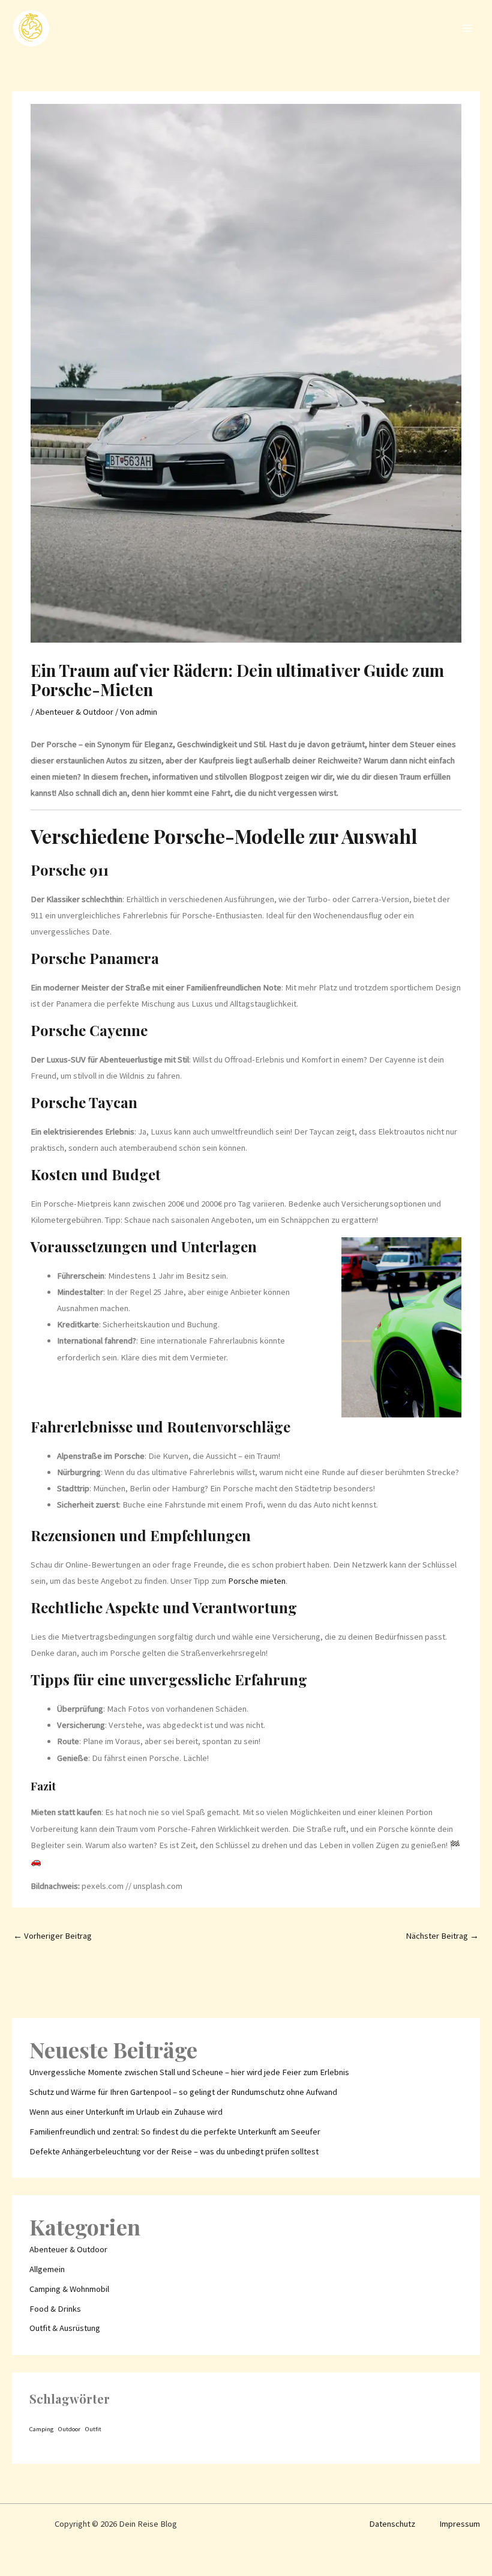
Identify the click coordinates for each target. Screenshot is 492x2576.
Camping (41, 2429)
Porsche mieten (257, 1581)
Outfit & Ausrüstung (65, 2328)
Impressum (460, 2524)
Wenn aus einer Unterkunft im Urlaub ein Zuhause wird (126, 2112)
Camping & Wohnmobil (69, 2289)
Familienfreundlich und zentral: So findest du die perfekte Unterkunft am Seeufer (175, 2132)
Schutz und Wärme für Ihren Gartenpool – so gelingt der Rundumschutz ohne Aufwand (183, 2092)
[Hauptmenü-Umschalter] (467, 28)
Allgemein (47, 2269)
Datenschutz (392, 2524)
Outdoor (69, 2429)
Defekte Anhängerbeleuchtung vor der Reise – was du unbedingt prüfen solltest (174, 2151)
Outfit (93, 2429)
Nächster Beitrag (442, 1936)
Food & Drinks (55, 2309)
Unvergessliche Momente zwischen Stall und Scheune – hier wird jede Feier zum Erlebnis (189, 2072)
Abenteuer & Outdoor (74, 712)
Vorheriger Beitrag (52, 1936)
